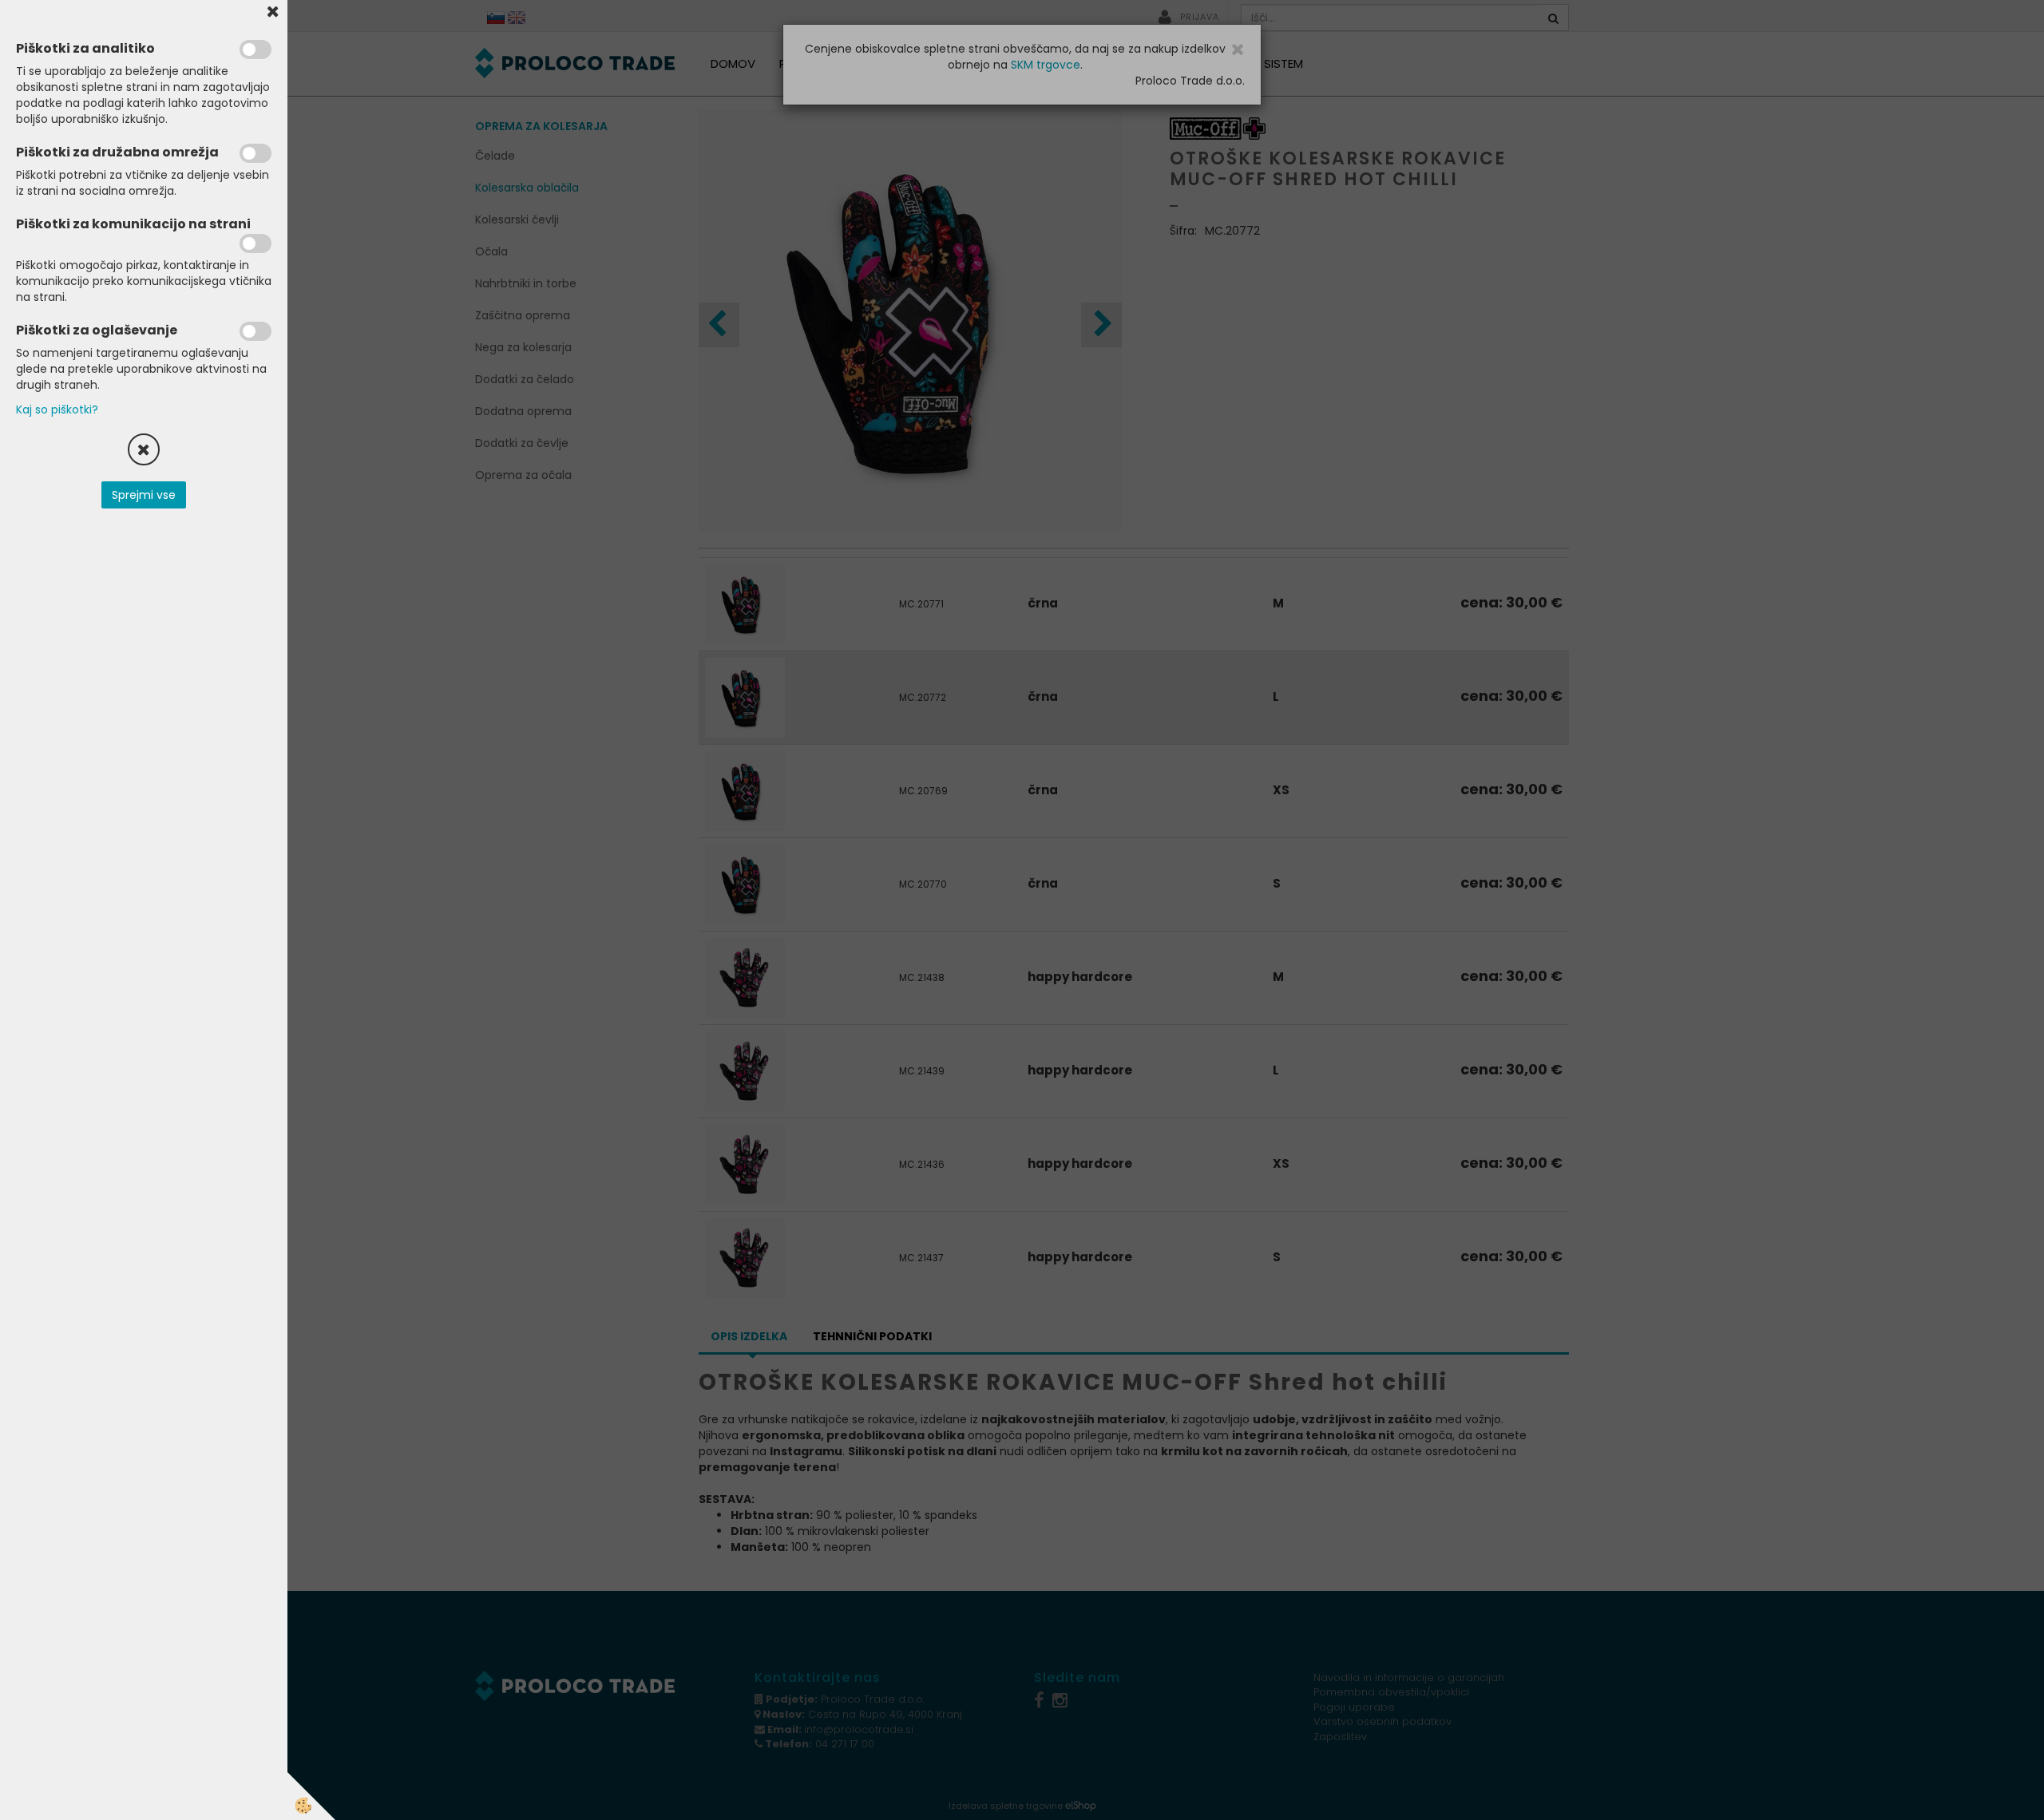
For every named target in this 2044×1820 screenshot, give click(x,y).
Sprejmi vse (144, 495)
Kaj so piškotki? (57, 409)
